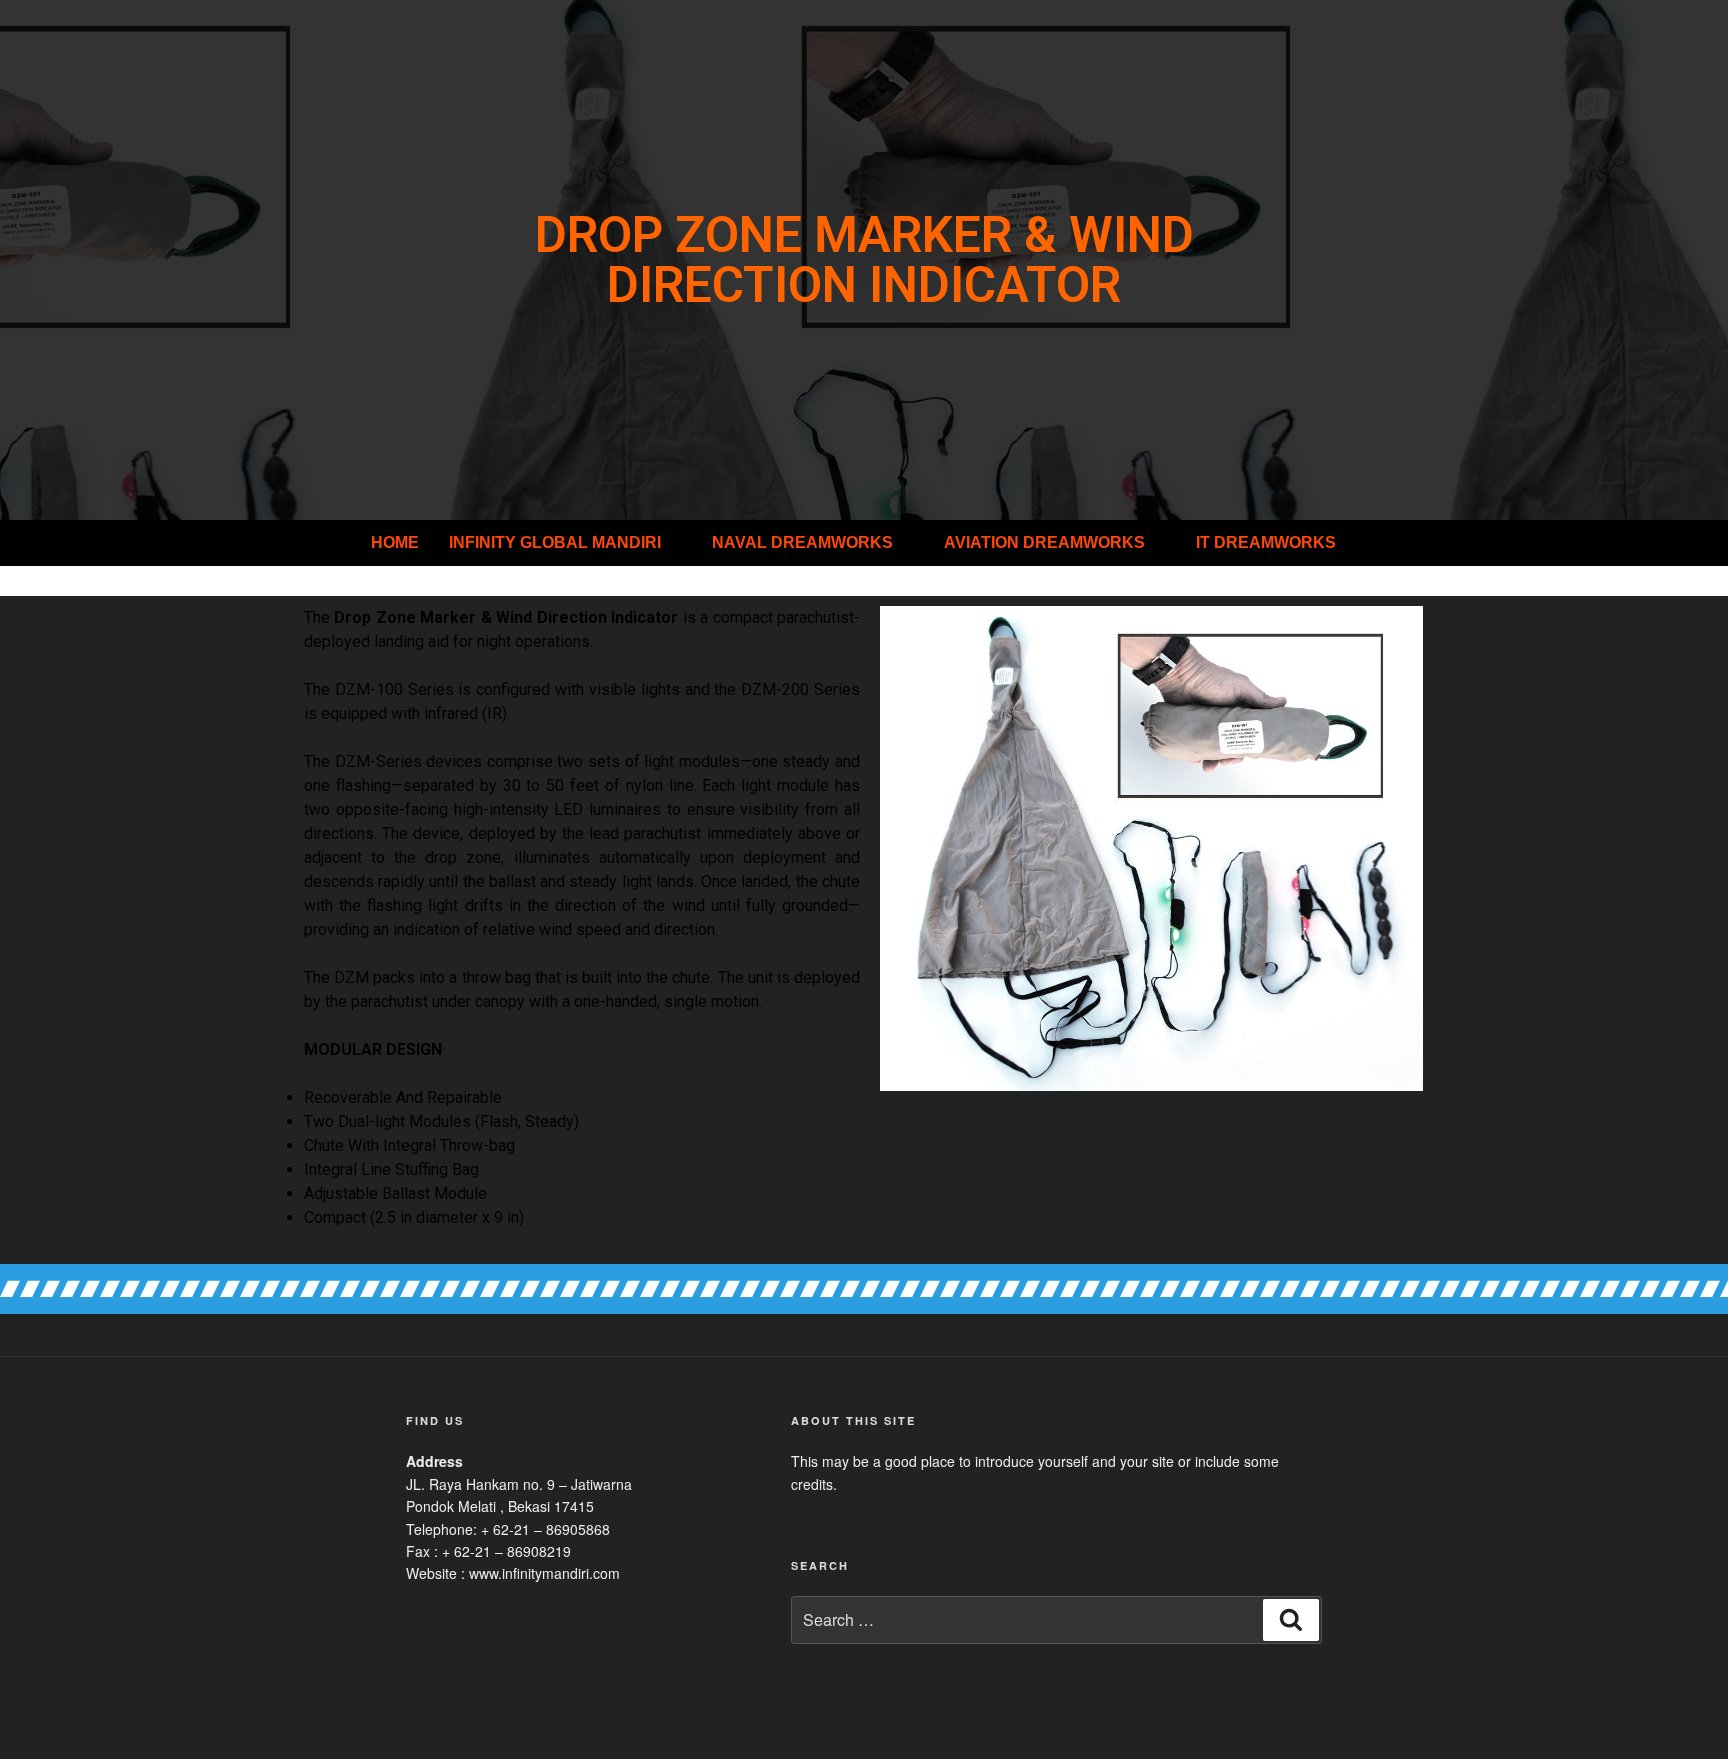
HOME (395, 542)
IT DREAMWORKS (1266, 542)
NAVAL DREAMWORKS (802, 542)
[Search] (1291, 1620)
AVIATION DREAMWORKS (1044, 542)
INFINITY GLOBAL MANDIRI (555, 542)
